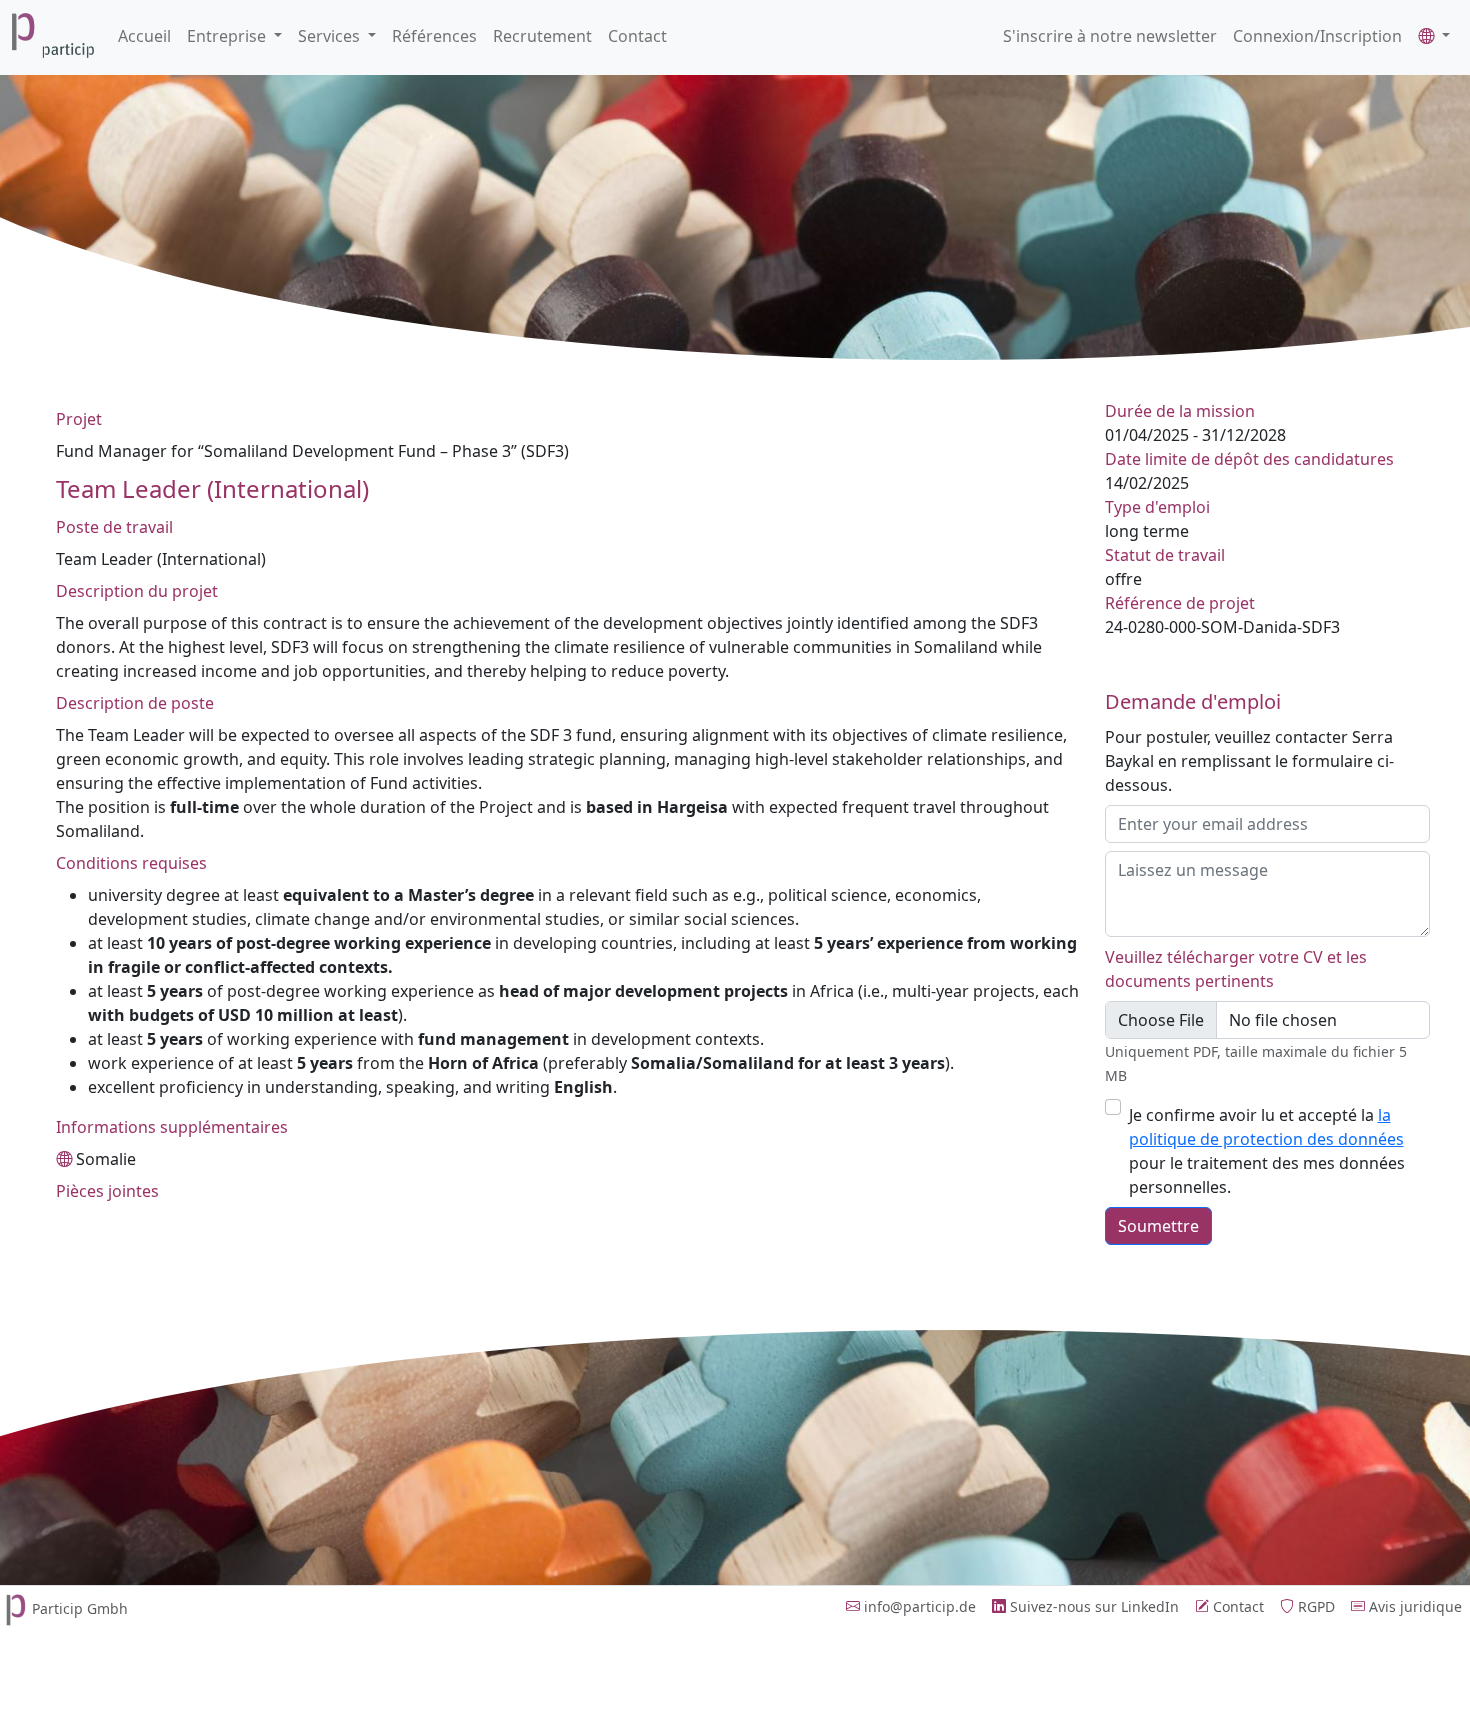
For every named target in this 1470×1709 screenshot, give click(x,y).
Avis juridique (1413, 1606)
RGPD (1314, 1606)
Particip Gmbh (80, 1608)
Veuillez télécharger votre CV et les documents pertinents (1236, 969)
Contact (637, 36)
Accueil (144, 36)
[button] (1434, 36)
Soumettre (1158, 1226)
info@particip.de (918, 1606)
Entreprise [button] (228, 36)
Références (434, 36)
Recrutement (542, 36)
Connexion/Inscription (1317, 36)
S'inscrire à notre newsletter (1110, 36)
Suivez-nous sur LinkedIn (1092, 1606)
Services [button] (331, 36)
